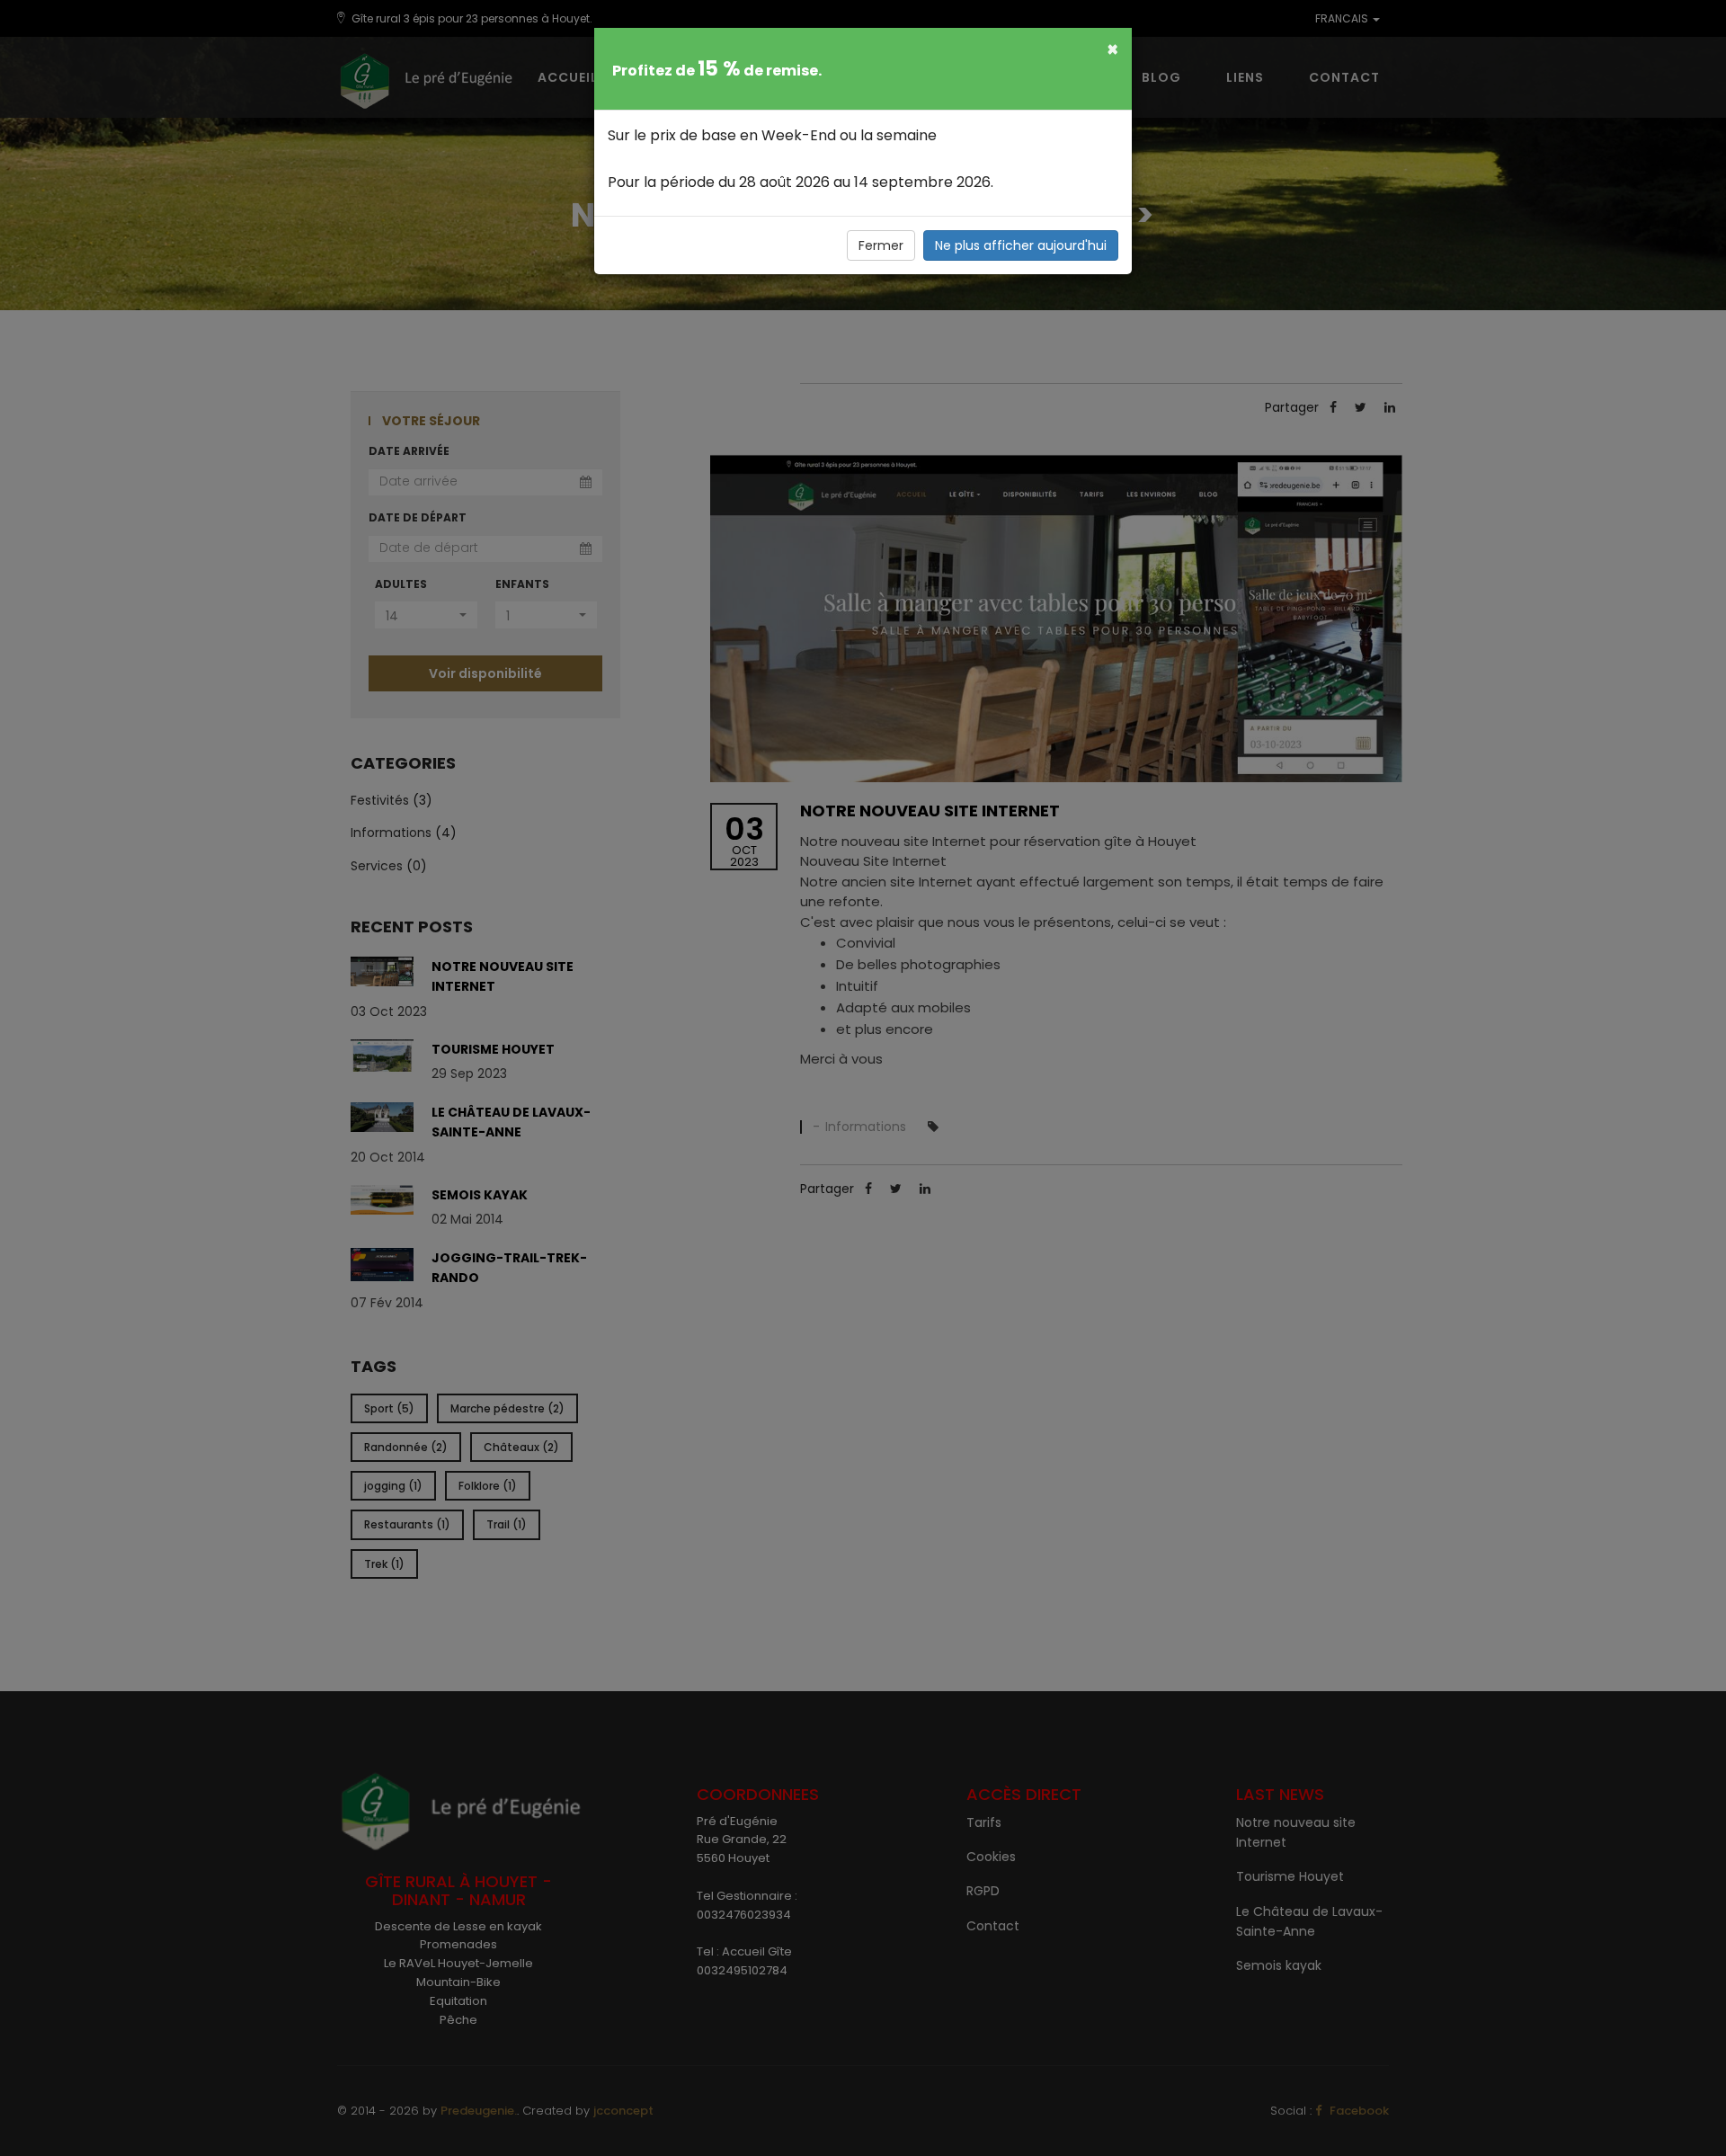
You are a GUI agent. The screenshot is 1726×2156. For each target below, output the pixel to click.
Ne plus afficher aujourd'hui (1021, 245)
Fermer (881, 245)
